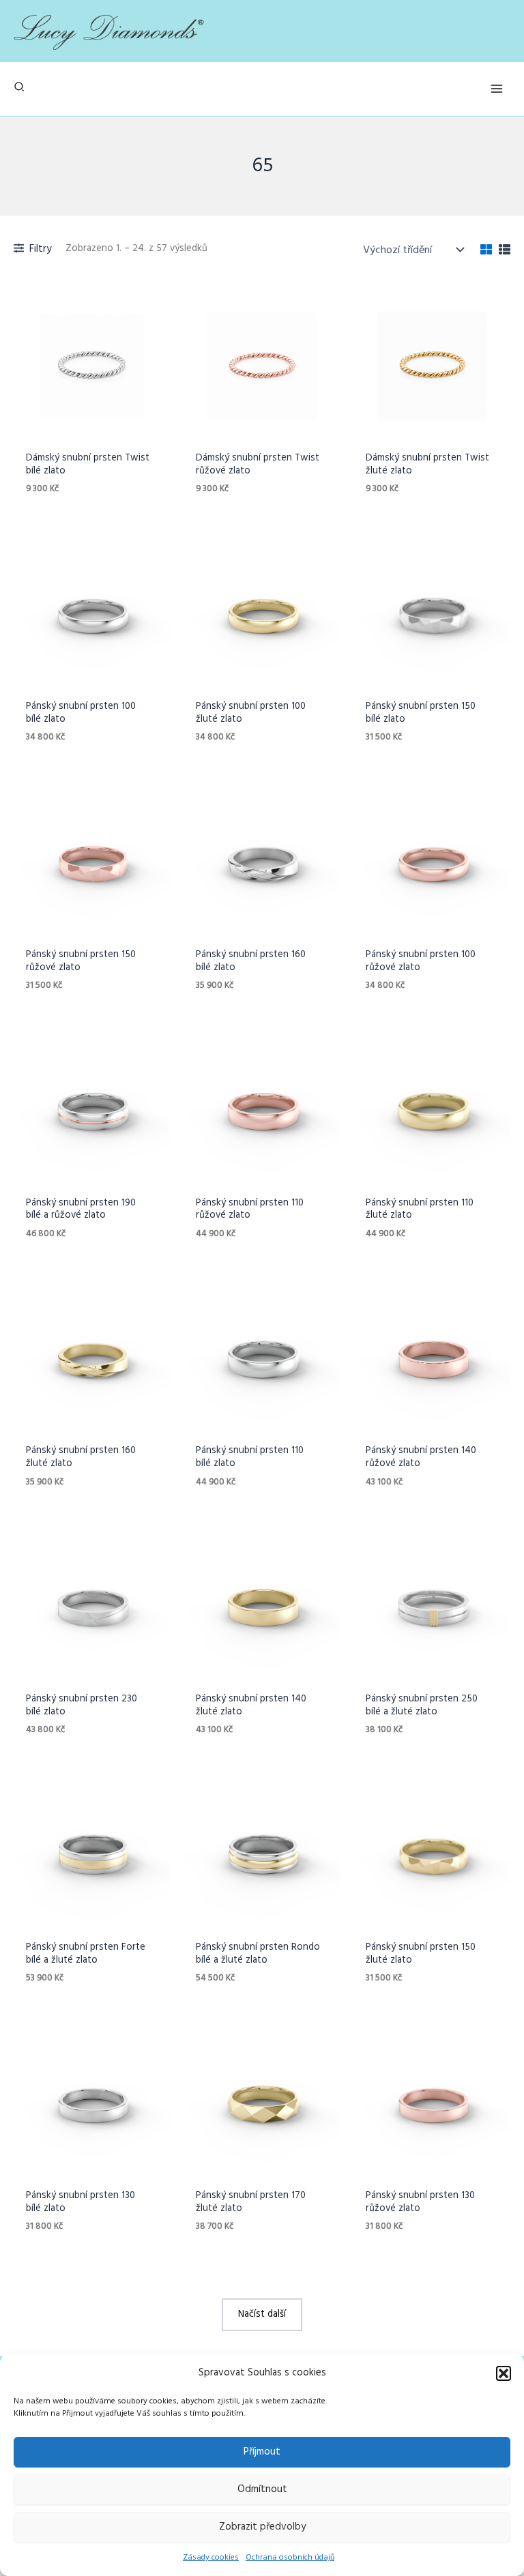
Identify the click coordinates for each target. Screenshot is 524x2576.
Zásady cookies (211, 2558)
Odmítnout (262, 2489)
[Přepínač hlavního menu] (497, 89)
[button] (504, 2373)
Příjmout (262, 2452)
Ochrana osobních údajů (290, 2558)
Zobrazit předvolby (262, 2527)
